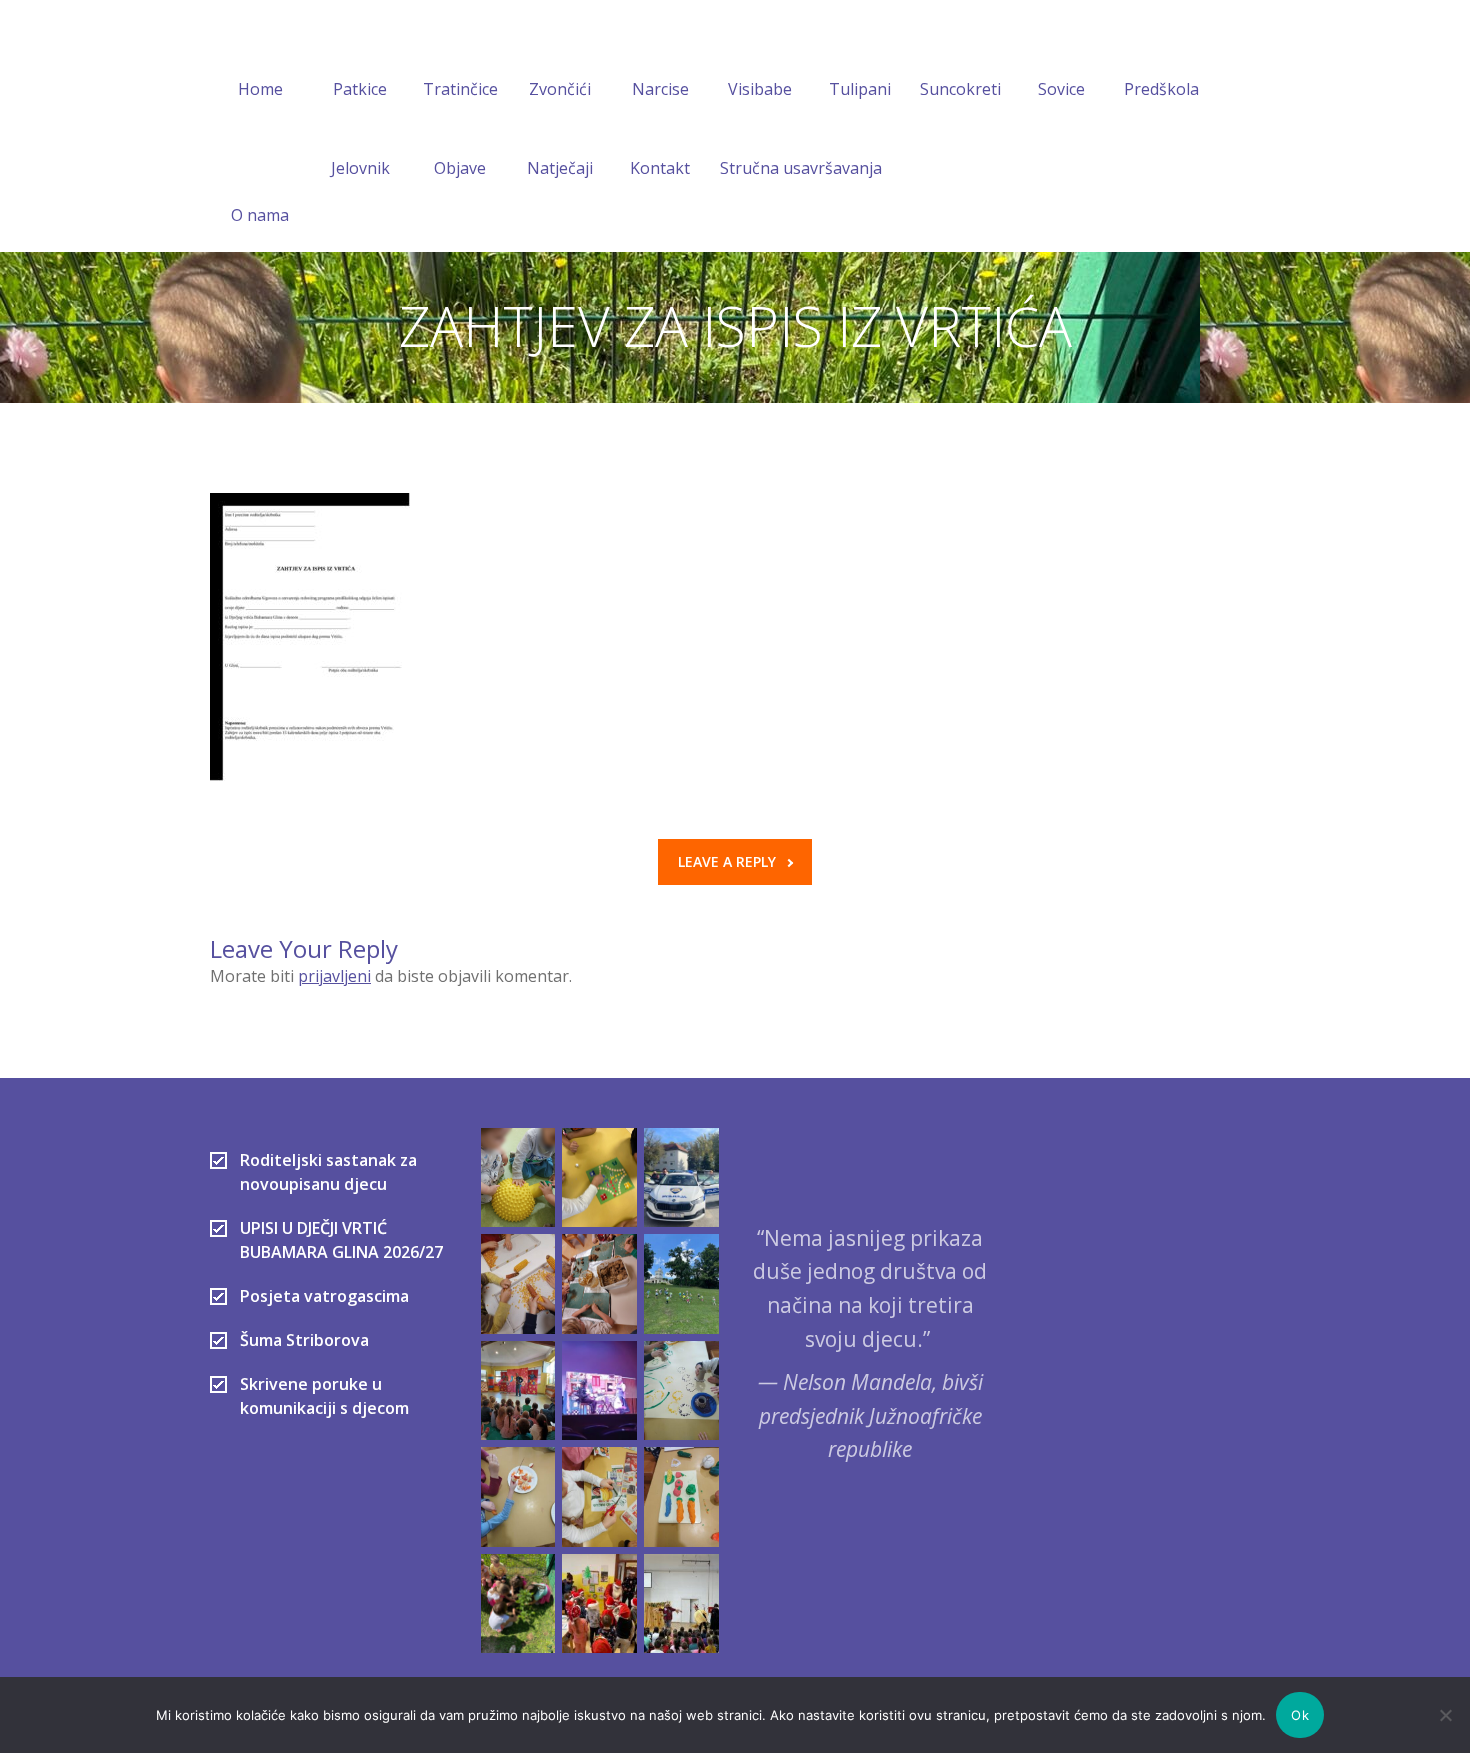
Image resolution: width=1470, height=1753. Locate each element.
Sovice (1061, 89)
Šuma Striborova (304, 1340)
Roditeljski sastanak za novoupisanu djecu (328, 1172)
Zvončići (560, 89)
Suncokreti (960, 89)
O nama (260, 215)
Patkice (360, 89)
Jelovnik (360, 168)
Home (260, 89)
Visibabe (760, 89)
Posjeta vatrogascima (324, 1296)
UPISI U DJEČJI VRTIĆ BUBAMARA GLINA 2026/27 (341, 1240)
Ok (1300, 1715)
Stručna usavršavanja (801, 168)
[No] (1445, 1715)
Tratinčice (460, 89)
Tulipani (860, 89)
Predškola (1161, 89)
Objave (460, 168)
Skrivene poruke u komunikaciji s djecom (324, 1396)
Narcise (660, 89)
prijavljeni (334, 976)
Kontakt (660, 168)
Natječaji (560, 168)
